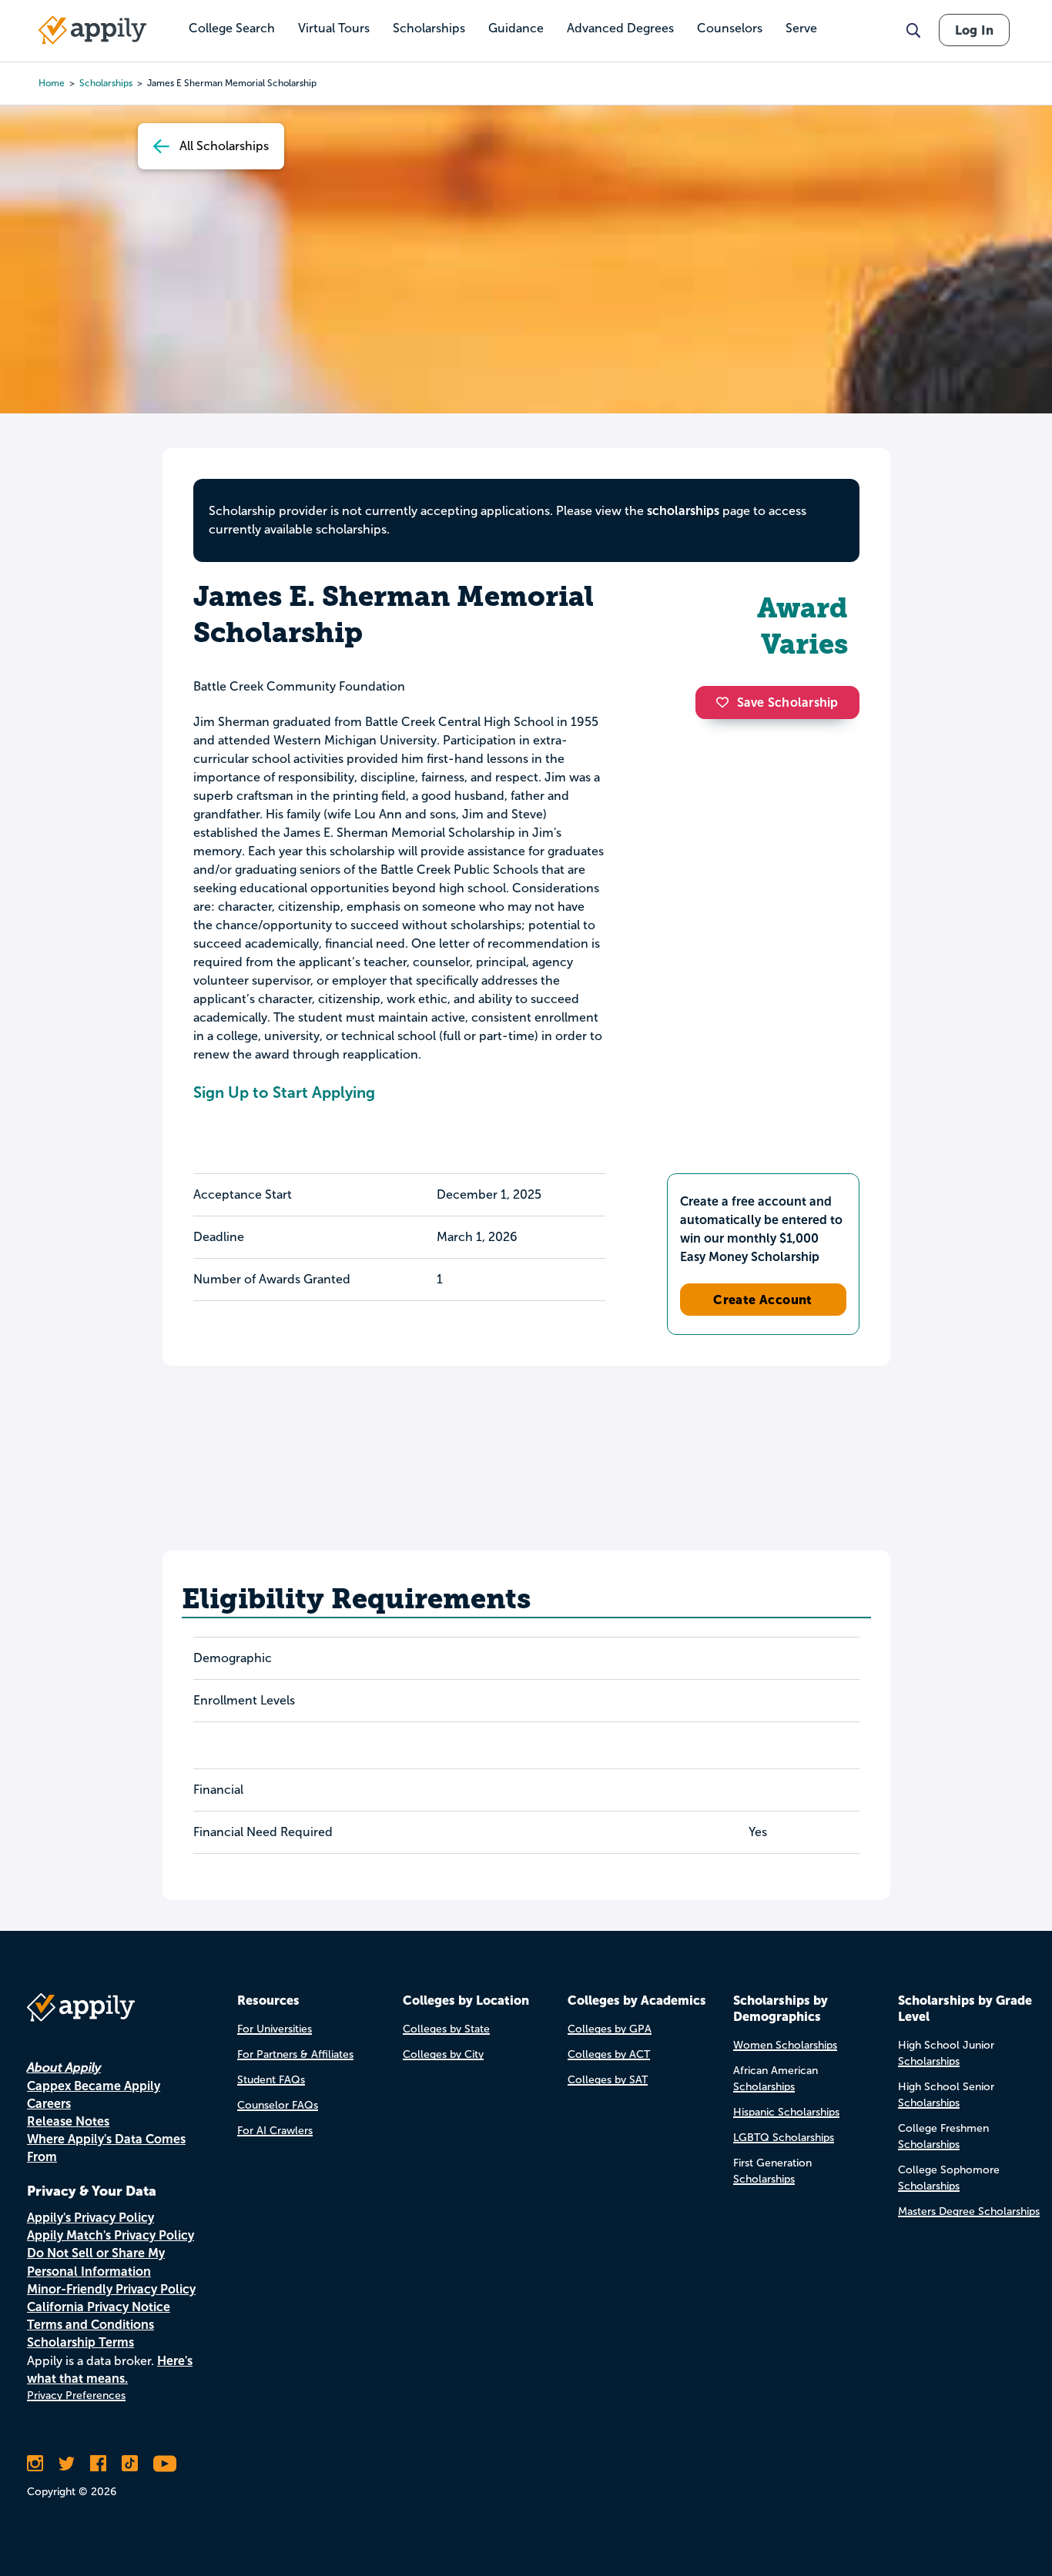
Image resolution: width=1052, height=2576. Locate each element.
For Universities (275, 2029)
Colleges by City (443, 2054)
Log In (974, 30)
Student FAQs (271, 2080)
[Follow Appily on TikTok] (130, 2464)
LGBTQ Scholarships (784, 2138)
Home (52, 83)
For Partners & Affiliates (295, 2054)
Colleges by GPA (610, 2029)
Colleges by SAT (608, 2080)
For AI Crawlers (275, 2131)
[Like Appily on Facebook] (98, 2464)
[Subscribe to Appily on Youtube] (165, 2464)
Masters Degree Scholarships (969, 2211)
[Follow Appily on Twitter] (67, 2464)
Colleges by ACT (609, 2054)
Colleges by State (446, 2029)
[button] (726, 702)
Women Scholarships (785, 2045)
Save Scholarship (788, 703)
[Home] (92, 30)
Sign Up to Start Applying (284, 1092)
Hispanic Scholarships (786, 2112)
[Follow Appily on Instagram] (35, 2464)
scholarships (683, 511)
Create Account (763, 1300)
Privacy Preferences (76, 2395)
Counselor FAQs (278, 2105)
